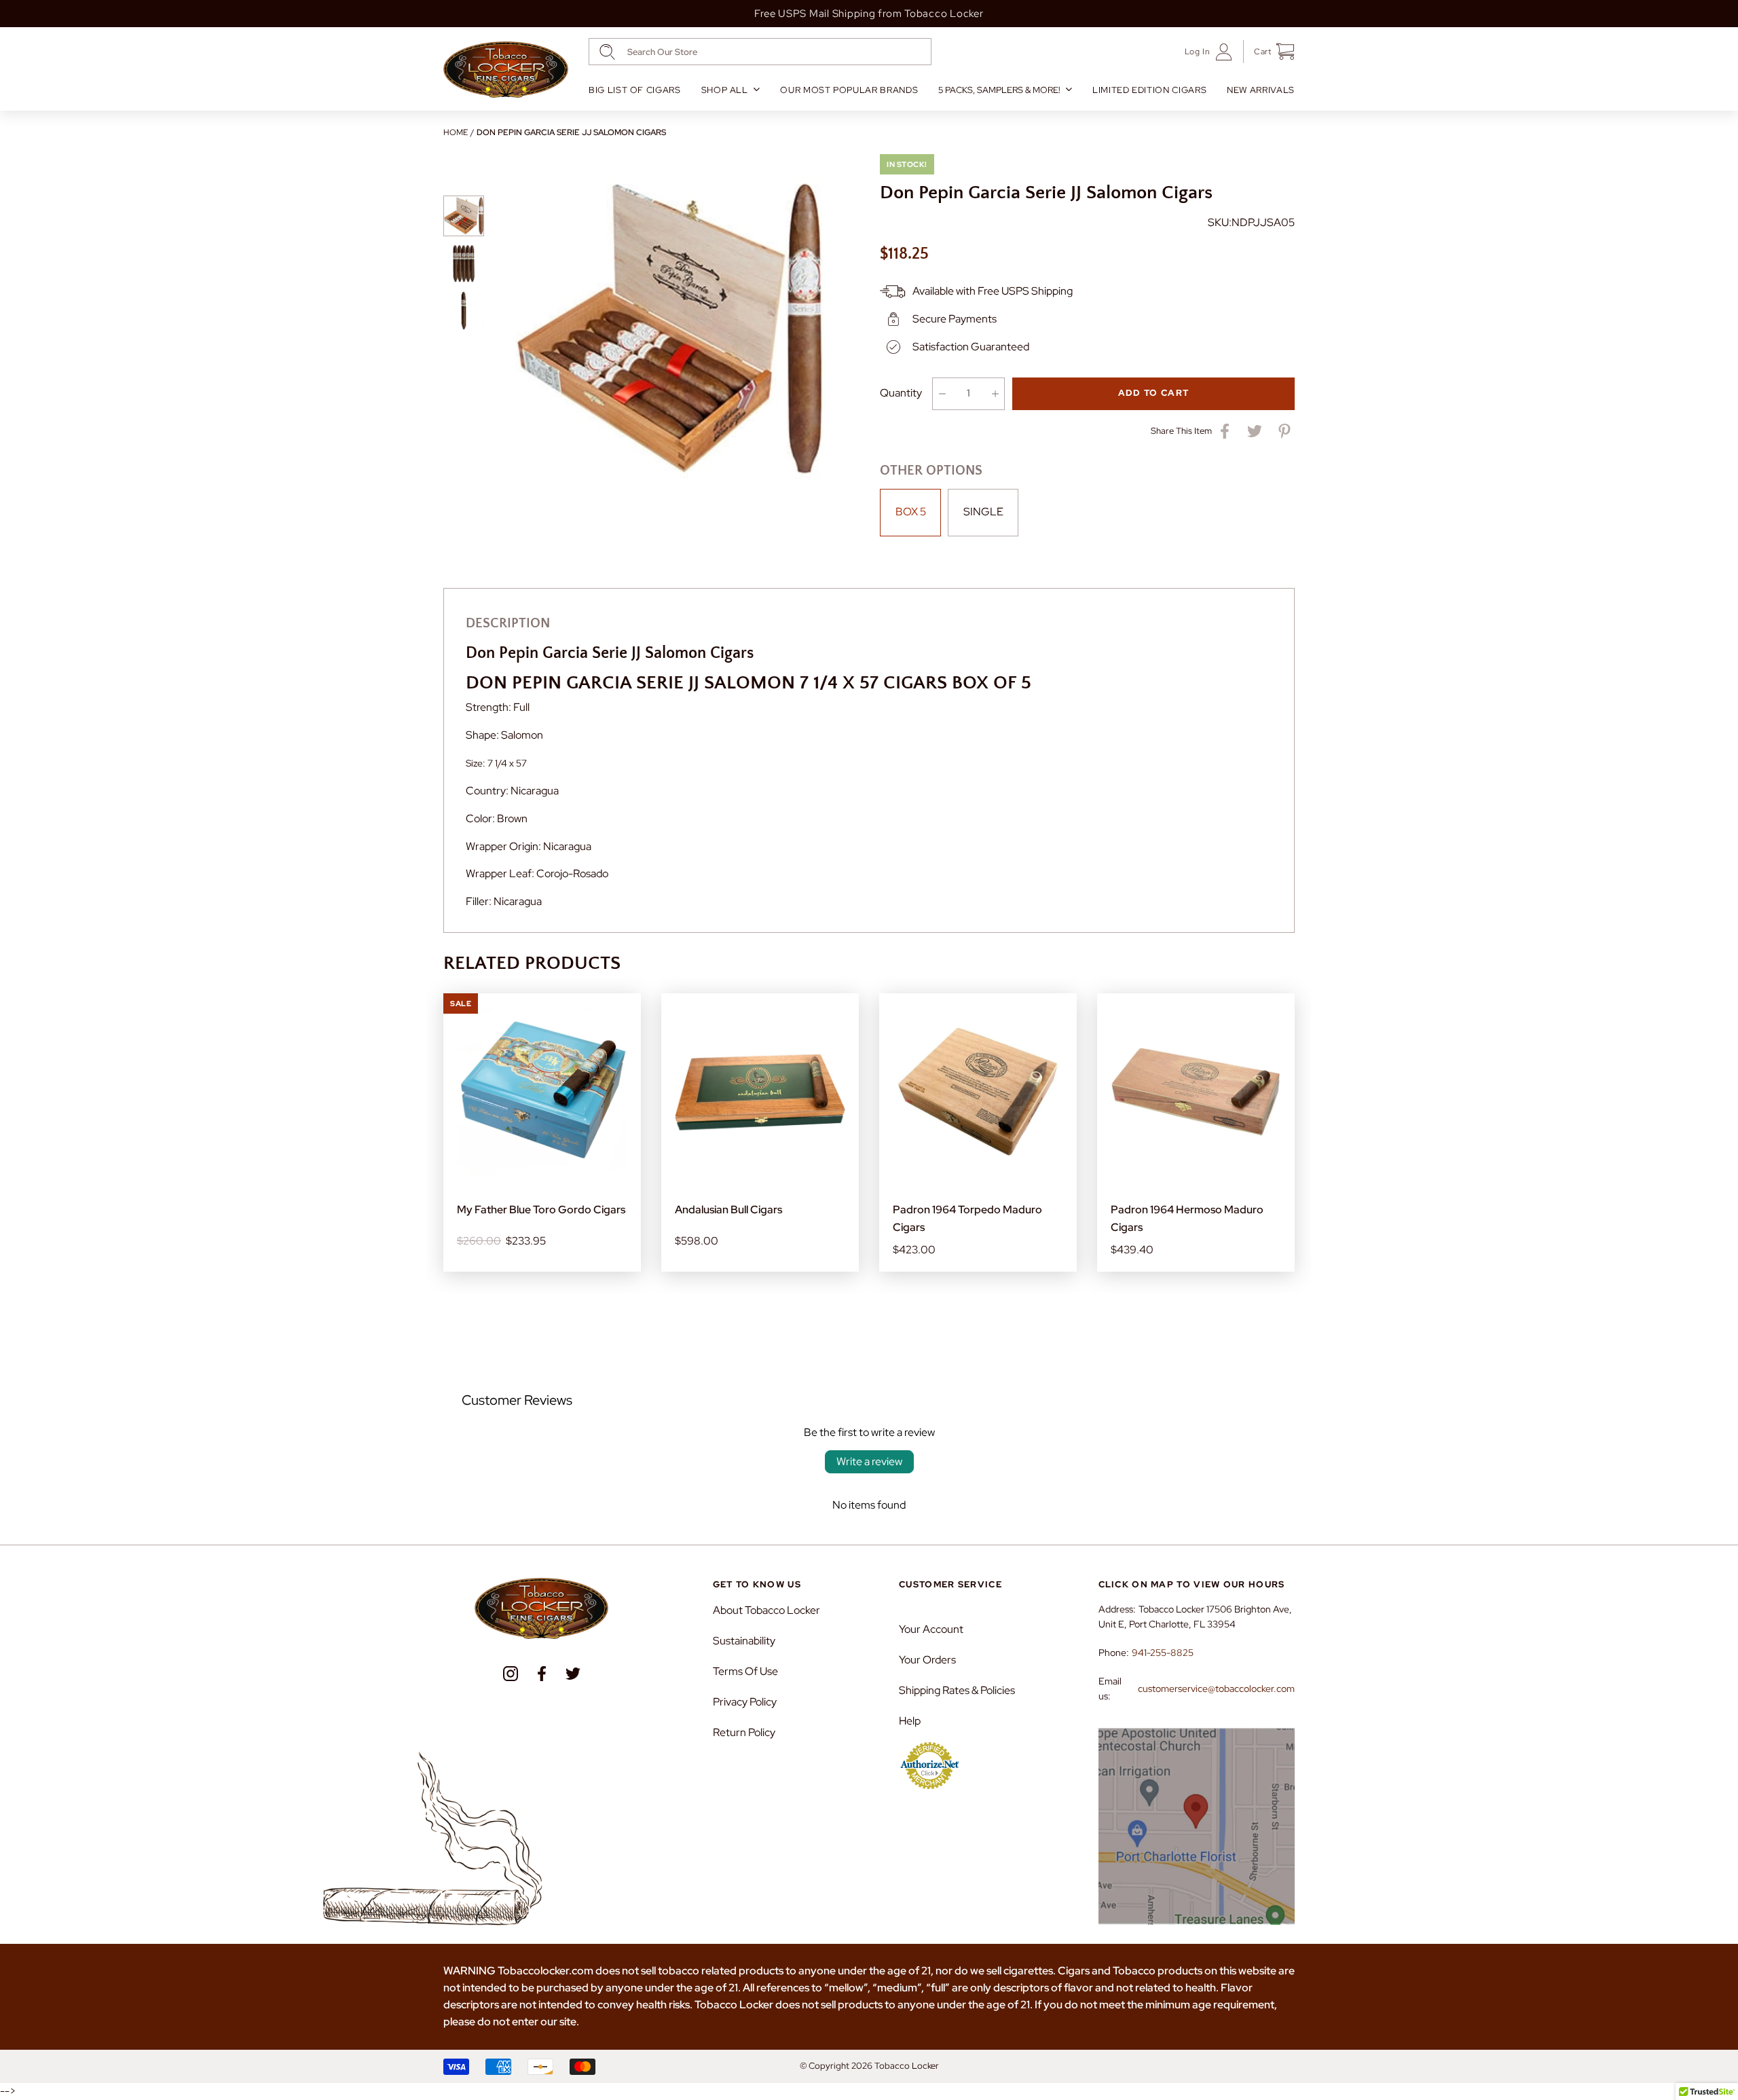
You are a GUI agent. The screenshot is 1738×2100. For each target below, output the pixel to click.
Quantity (901, 393)
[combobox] (760, 52)
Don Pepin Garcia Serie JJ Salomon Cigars (571, 132)
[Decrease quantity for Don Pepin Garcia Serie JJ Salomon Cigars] (942, 394)
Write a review (869, 1461)
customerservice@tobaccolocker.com (1216, 1689)
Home (456, 132)
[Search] (607, 52)
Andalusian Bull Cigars (728, 1210)
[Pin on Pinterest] (1284, 431)
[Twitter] (573, 1674)
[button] (1269, 52)
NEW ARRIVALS (1261, 90)
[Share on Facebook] (1225, 431)
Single (983, 512)
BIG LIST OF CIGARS (635, 90)
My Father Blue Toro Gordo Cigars (541, 1210)
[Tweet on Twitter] (1255, 431)
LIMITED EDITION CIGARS (1149, 90)
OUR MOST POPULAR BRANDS (849, 90)
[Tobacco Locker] (506, 70)
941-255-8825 (1163, 1653)
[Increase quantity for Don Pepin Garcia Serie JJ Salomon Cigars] (995, 394)
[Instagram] (511, 1674)
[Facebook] (542, 1674)
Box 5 (911, 512)
